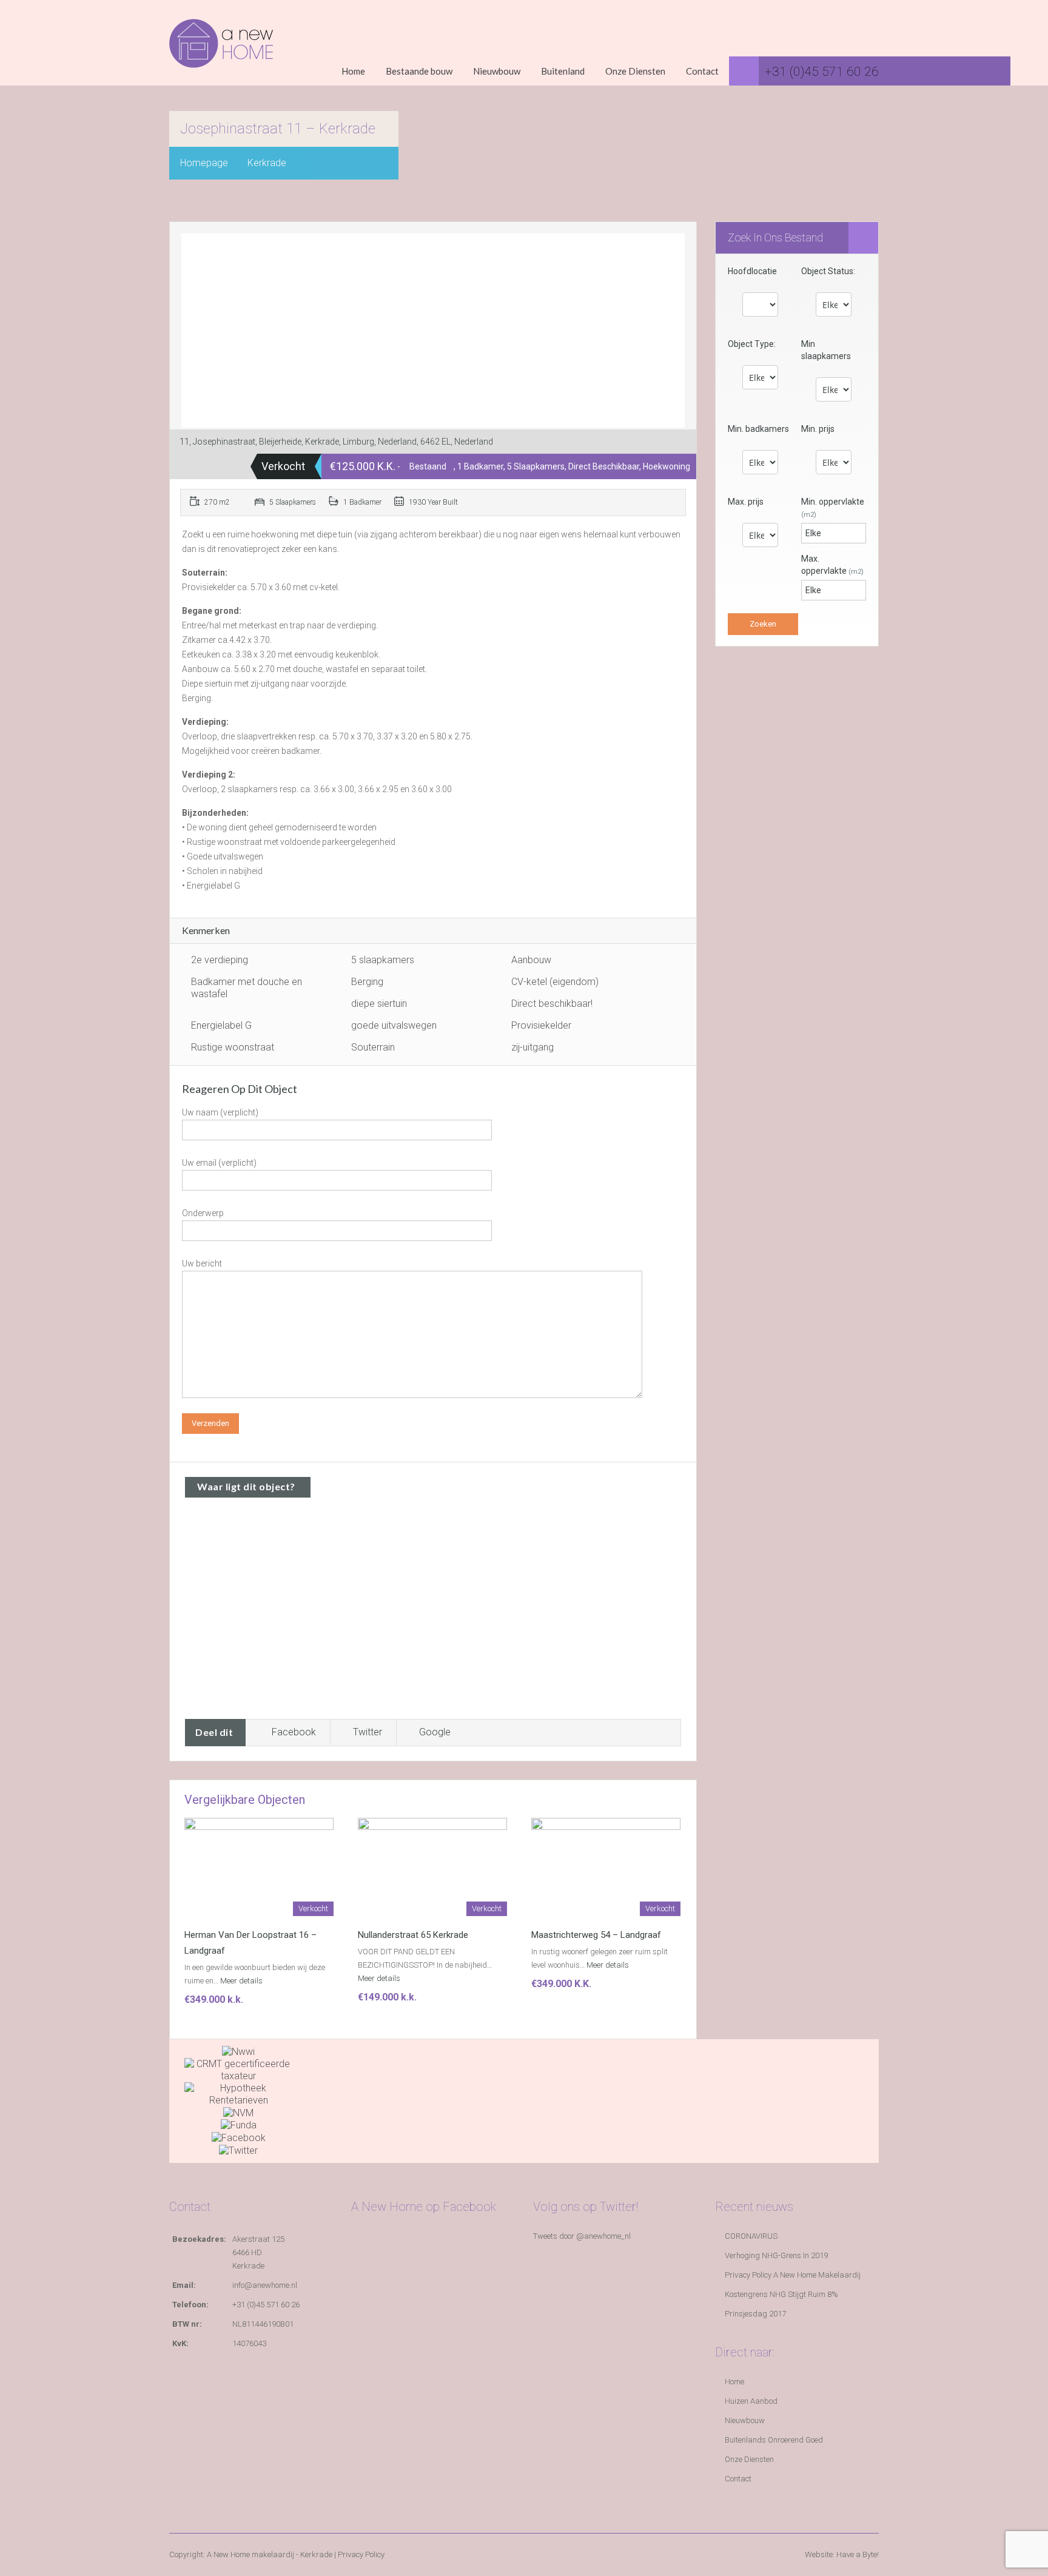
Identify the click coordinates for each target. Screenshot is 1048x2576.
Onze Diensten (635, 71)
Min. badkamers (758, 429)
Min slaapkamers (826, 350)
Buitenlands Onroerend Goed (774, 2440)
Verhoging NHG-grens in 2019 (776, 2255)
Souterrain (373, 1047)
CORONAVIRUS (751, 2236)
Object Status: (828, 271)
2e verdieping (220, 960)
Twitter (368, 1732)
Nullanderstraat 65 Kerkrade (413, 1935)
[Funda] (239, 2125)
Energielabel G (221, 1025)
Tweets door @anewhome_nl (582, 2236)
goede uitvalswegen (394, 1025)
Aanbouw (531, 960)
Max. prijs (746, 502)
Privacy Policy (361, 2554)
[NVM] (238, 2112)
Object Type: (752, 344)
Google (435, 1732)
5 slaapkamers (383, 960)
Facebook (294, 1732)
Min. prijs (818, 429)
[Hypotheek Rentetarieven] (238, 2093)
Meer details (242, 1981)
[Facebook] (239, 2137)
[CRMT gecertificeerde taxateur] (238, 2069)
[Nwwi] (238, 2051)
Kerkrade (267, 163)
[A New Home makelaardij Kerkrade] (221, 52)
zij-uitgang (532, 1047)
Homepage (204, 163)
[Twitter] (238, 2150)
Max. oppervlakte (832, 565)
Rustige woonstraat (233, 1047)
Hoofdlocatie (752, 271)
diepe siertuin (379, 1004)
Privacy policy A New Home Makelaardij (793, 2275)
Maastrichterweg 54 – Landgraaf (596, 1935)
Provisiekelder (541, 1025)
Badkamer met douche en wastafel (247, 988)
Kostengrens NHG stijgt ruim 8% (781, 2294)
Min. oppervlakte (833, 508)
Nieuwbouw (497, 71)
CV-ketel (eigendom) (555, 982)
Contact (702, 71)
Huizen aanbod (751, 2401)
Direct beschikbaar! (552, 1004)
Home (353, 71)
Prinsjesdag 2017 (755, 2314)
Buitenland (563, 71)
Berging (367, 982)
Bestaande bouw (419, 71)
